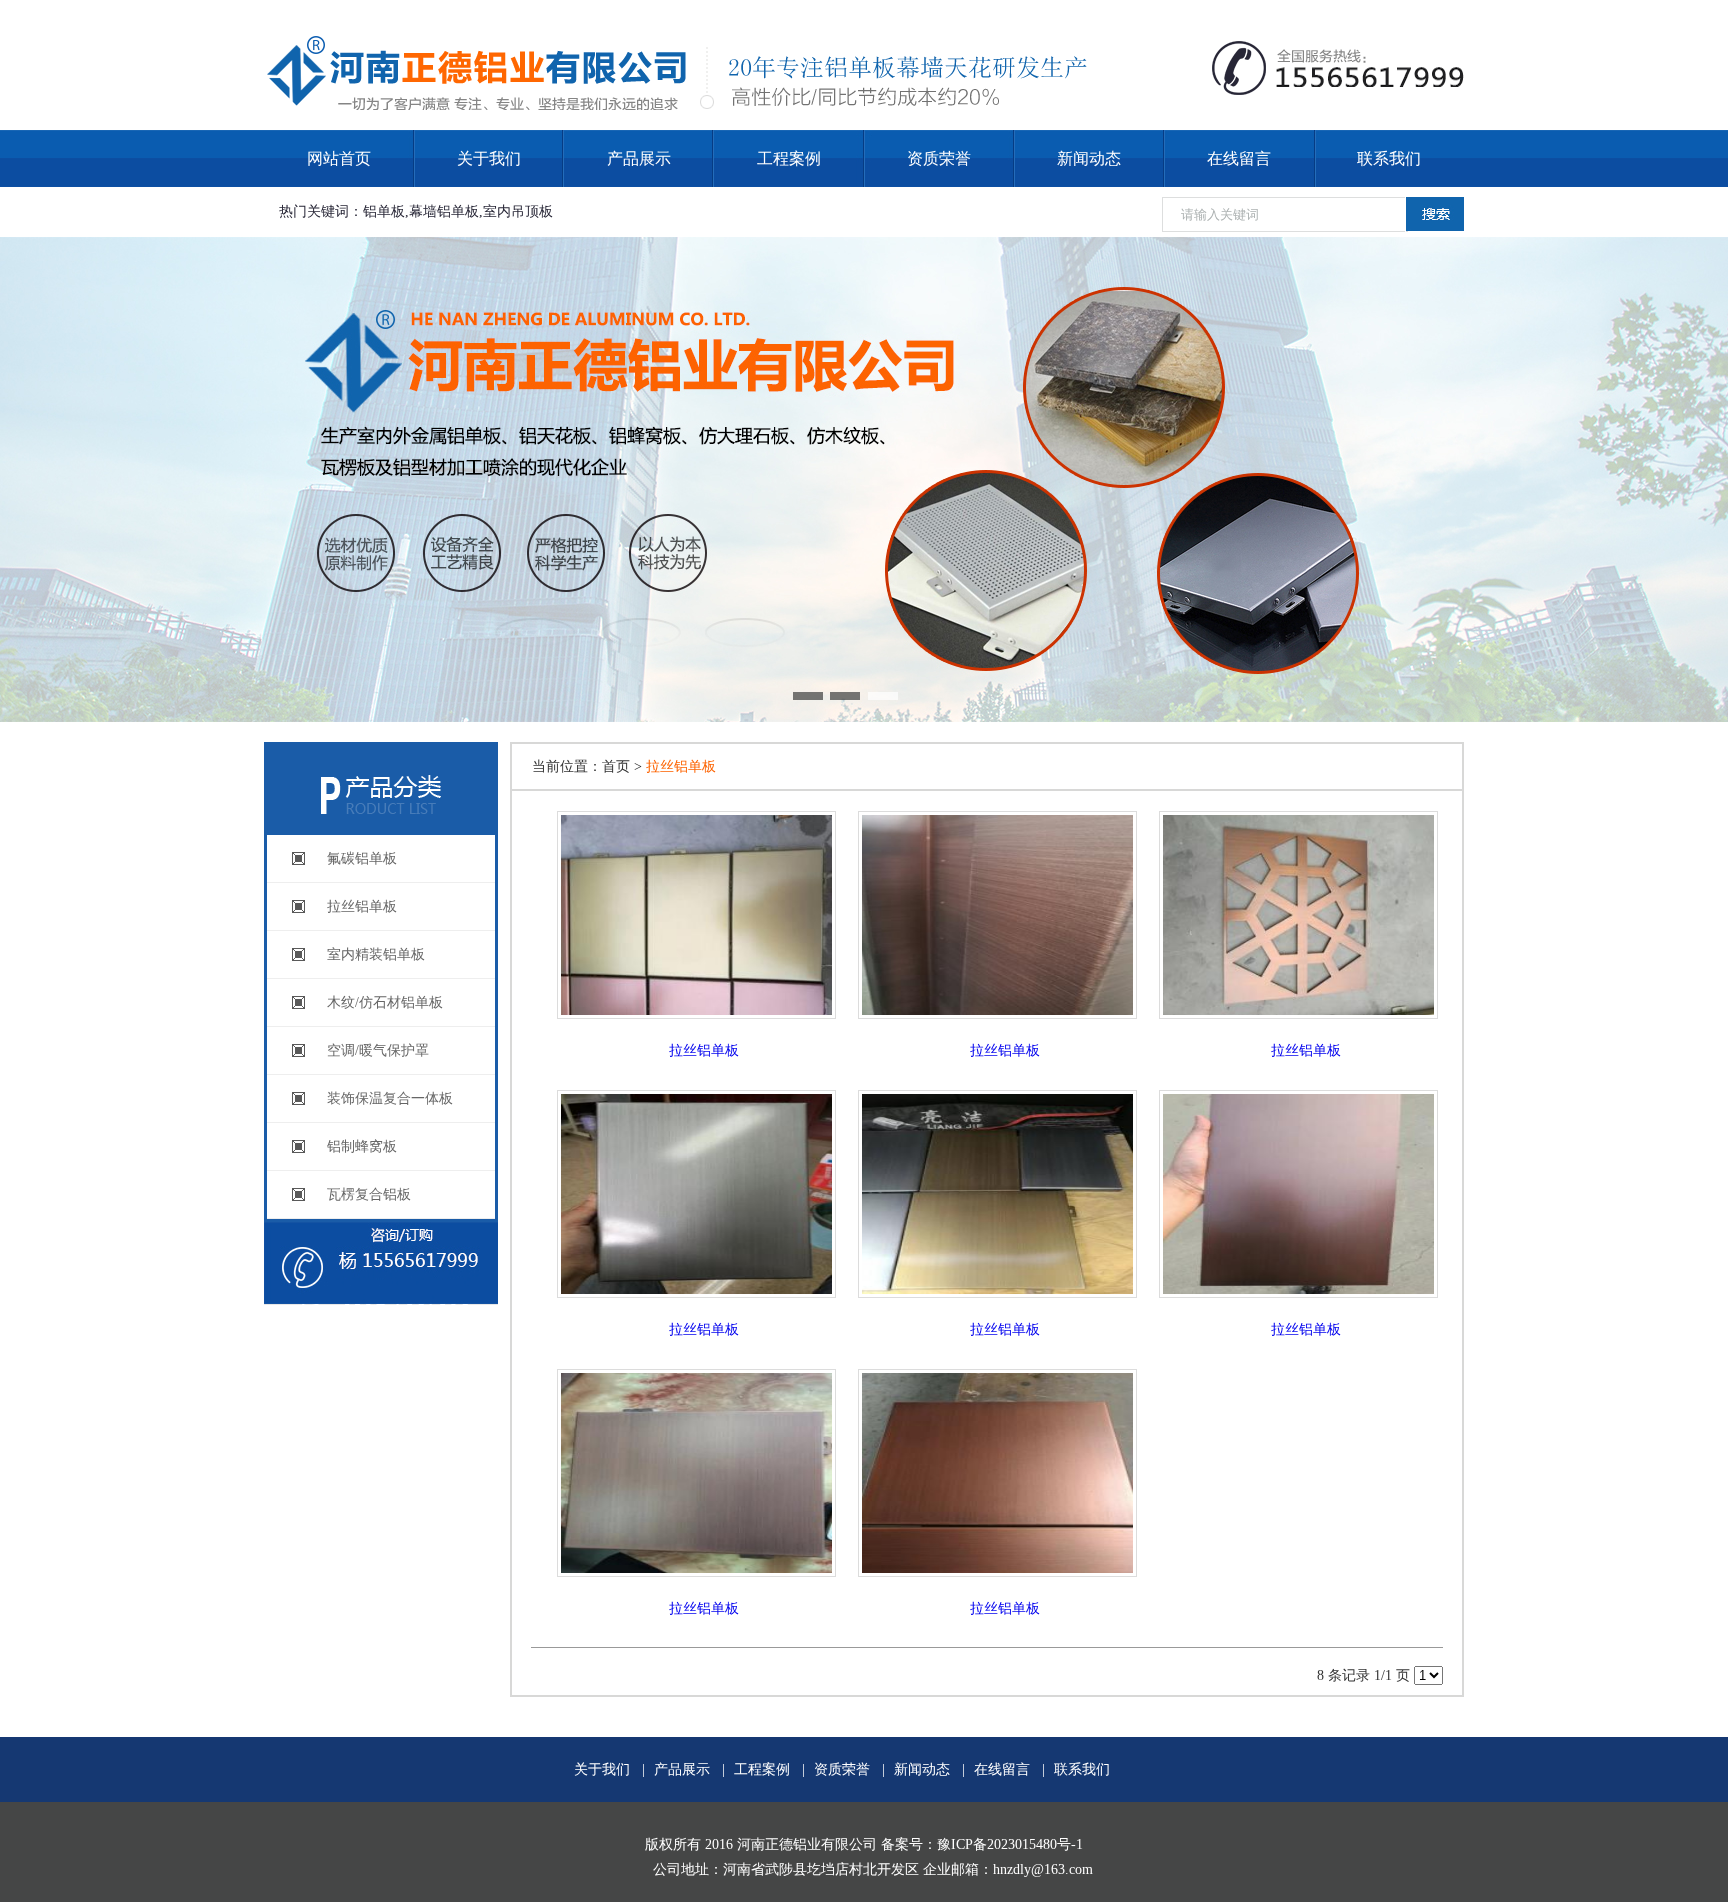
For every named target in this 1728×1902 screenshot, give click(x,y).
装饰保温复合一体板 (390, 1098)
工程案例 (789, 158)
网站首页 (339, 158)
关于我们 (489, 158)
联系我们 (1389, 158)
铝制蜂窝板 (362, 1146)
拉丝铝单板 (362, 906)
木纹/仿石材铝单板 (385, 1002)
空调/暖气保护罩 (378, 1050)
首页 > (624, 766)
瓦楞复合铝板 (369, 1194)
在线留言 (1239, 158)
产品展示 (639, 158)
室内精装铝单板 (376, 954)
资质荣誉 (939, 158)
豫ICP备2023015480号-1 (1010, 1844)
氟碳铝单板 (362, 858)
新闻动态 (1089, 158)
